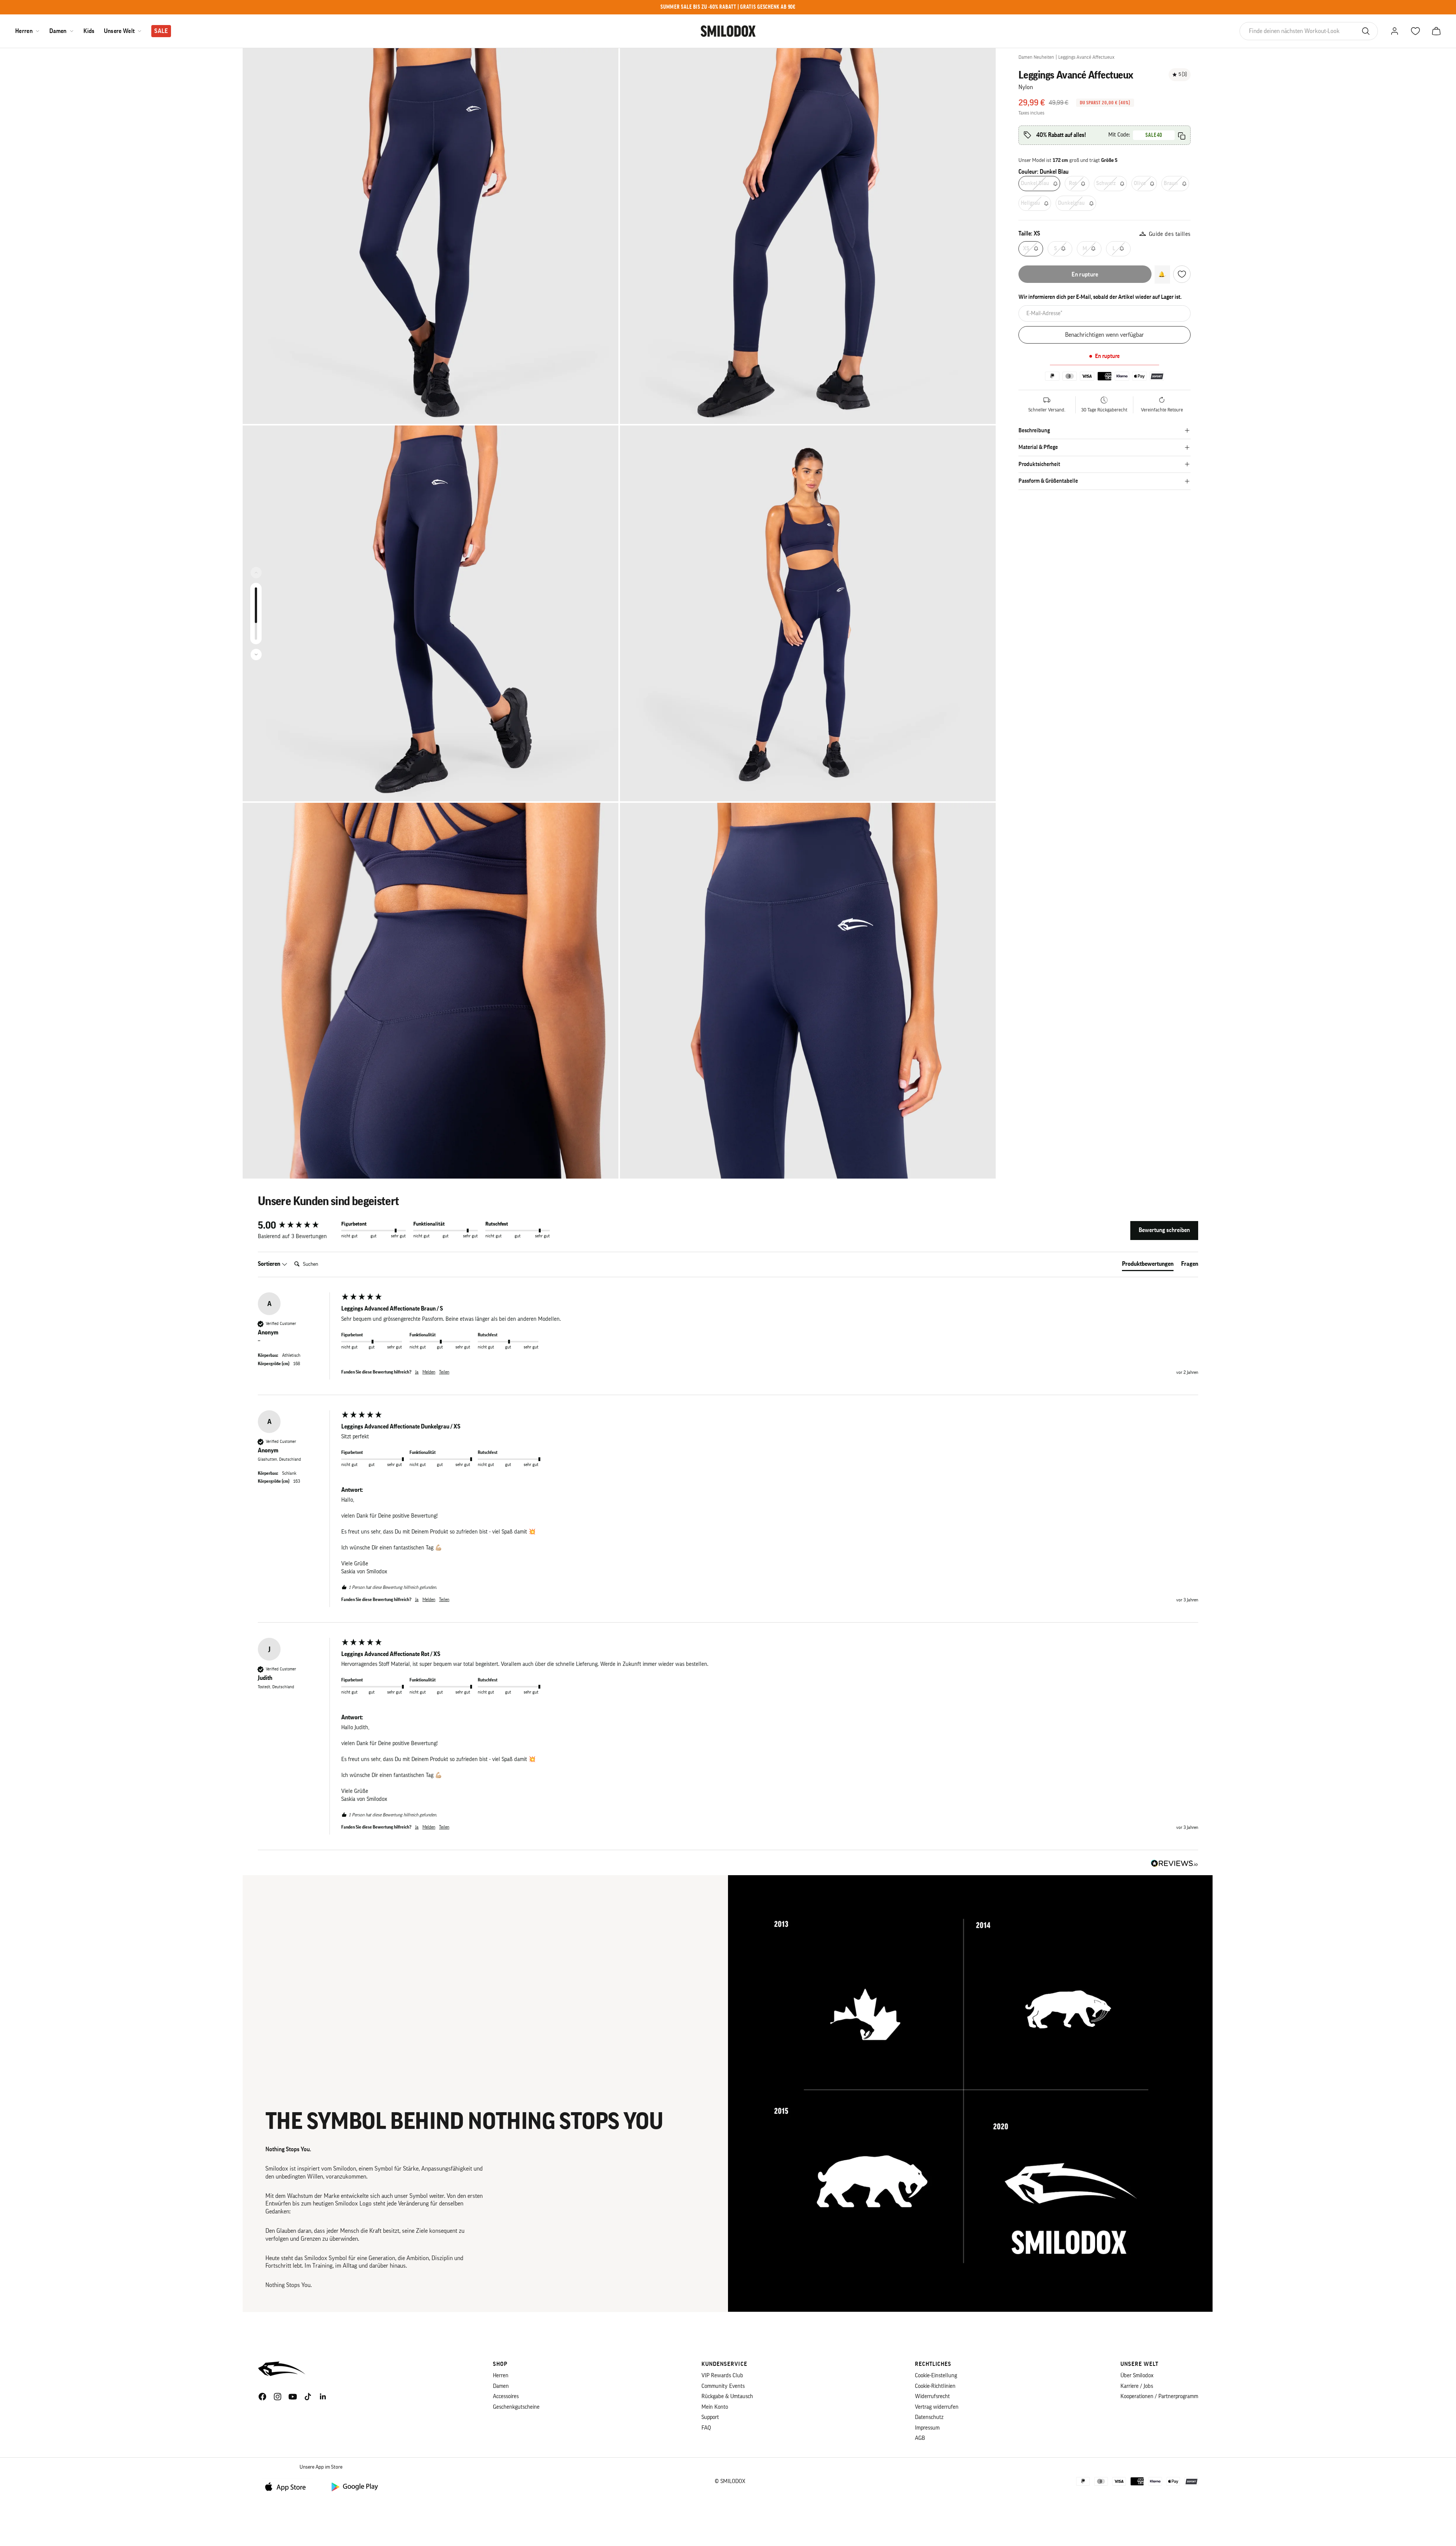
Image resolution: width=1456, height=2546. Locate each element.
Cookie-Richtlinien (935, 2386)
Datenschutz (929, 2417)
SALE (161, 31)
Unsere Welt (119, 31)
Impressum (927, 2428)
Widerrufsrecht (932, 2396)
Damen (58, 31)
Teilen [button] (444, 1372)
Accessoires (506, 2396)
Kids (89, 31)
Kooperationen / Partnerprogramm (1159, 2396)
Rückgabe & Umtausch (727, 2396)
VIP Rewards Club (722, 2376)
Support (710, 2417)
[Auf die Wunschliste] (1182, 274)
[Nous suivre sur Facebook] (262, 2397)
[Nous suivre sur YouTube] (293, 2397)
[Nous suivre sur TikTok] (308, 2397)
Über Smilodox (1137, 2376)
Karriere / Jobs (1137, 2386)
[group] (298, 1226)
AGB (920, 2438)
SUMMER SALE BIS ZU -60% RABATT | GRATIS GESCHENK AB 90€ (728, 7)
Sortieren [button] (270, 1264)
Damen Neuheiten (1036, 57)
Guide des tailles (1170, 234)
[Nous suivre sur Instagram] (278, 2397)
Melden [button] (429, 1372)
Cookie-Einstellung (936, 2376)
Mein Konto (715, 2407)
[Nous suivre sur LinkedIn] (323, 2397)
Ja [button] (417, 1372)
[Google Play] (354, 2486)
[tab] (1148, 1265)
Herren (24, 31)
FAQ (706, 2428)
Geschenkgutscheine (516, 2407)
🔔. (1162, 274)
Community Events (723, 2386)
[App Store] (288, 2486)
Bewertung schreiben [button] (1164, 1230)
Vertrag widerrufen (937, 2407)
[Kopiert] (1182, 136)
